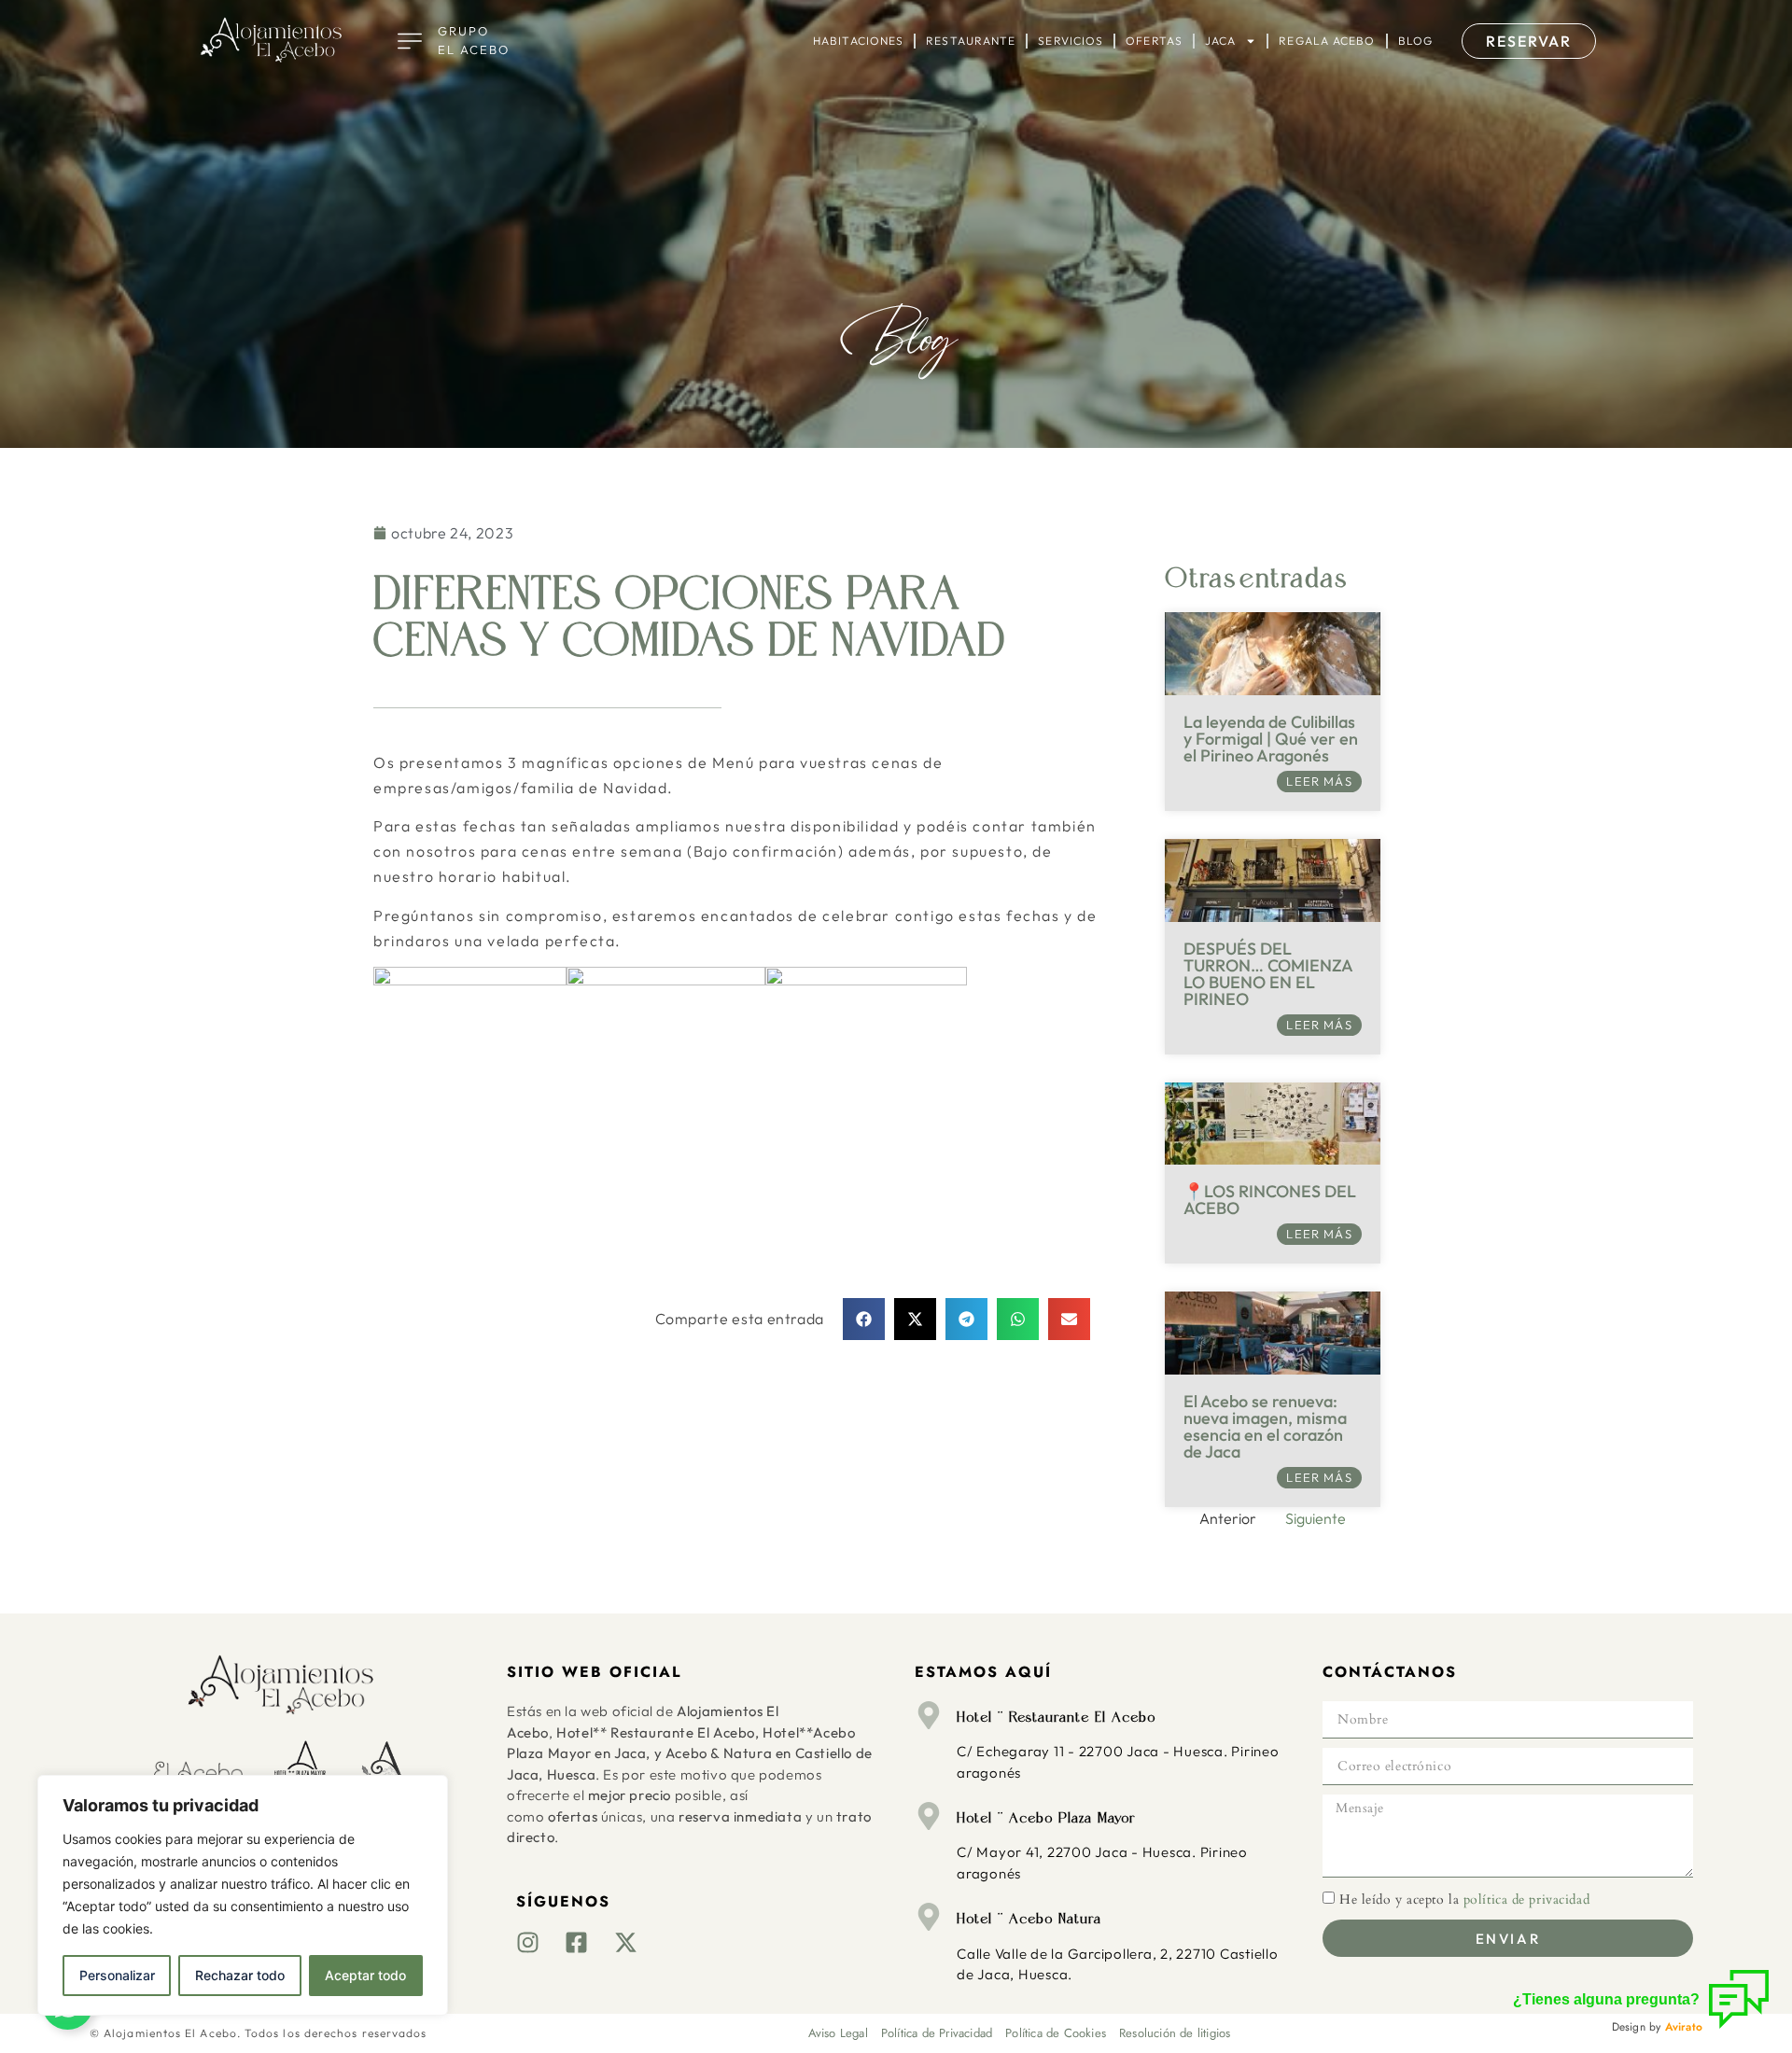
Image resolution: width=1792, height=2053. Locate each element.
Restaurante (971, 41)
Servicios (1071, 41)
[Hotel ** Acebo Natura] (929, 1917)
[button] (864, 1319)
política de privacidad (1526, 1899)
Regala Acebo (1327, 41)
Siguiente (1316, 1518)
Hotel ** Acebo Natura (1029, 1919)
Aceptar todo (365, 1975)
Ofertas (1154, 41)
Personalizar (117, 1975)
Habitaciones (858, 41)
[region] (243, 1895)
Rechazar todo (240, 1975)
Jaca (1220, 41)
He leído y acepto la (1464, 1899)
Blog (1415, 41)
